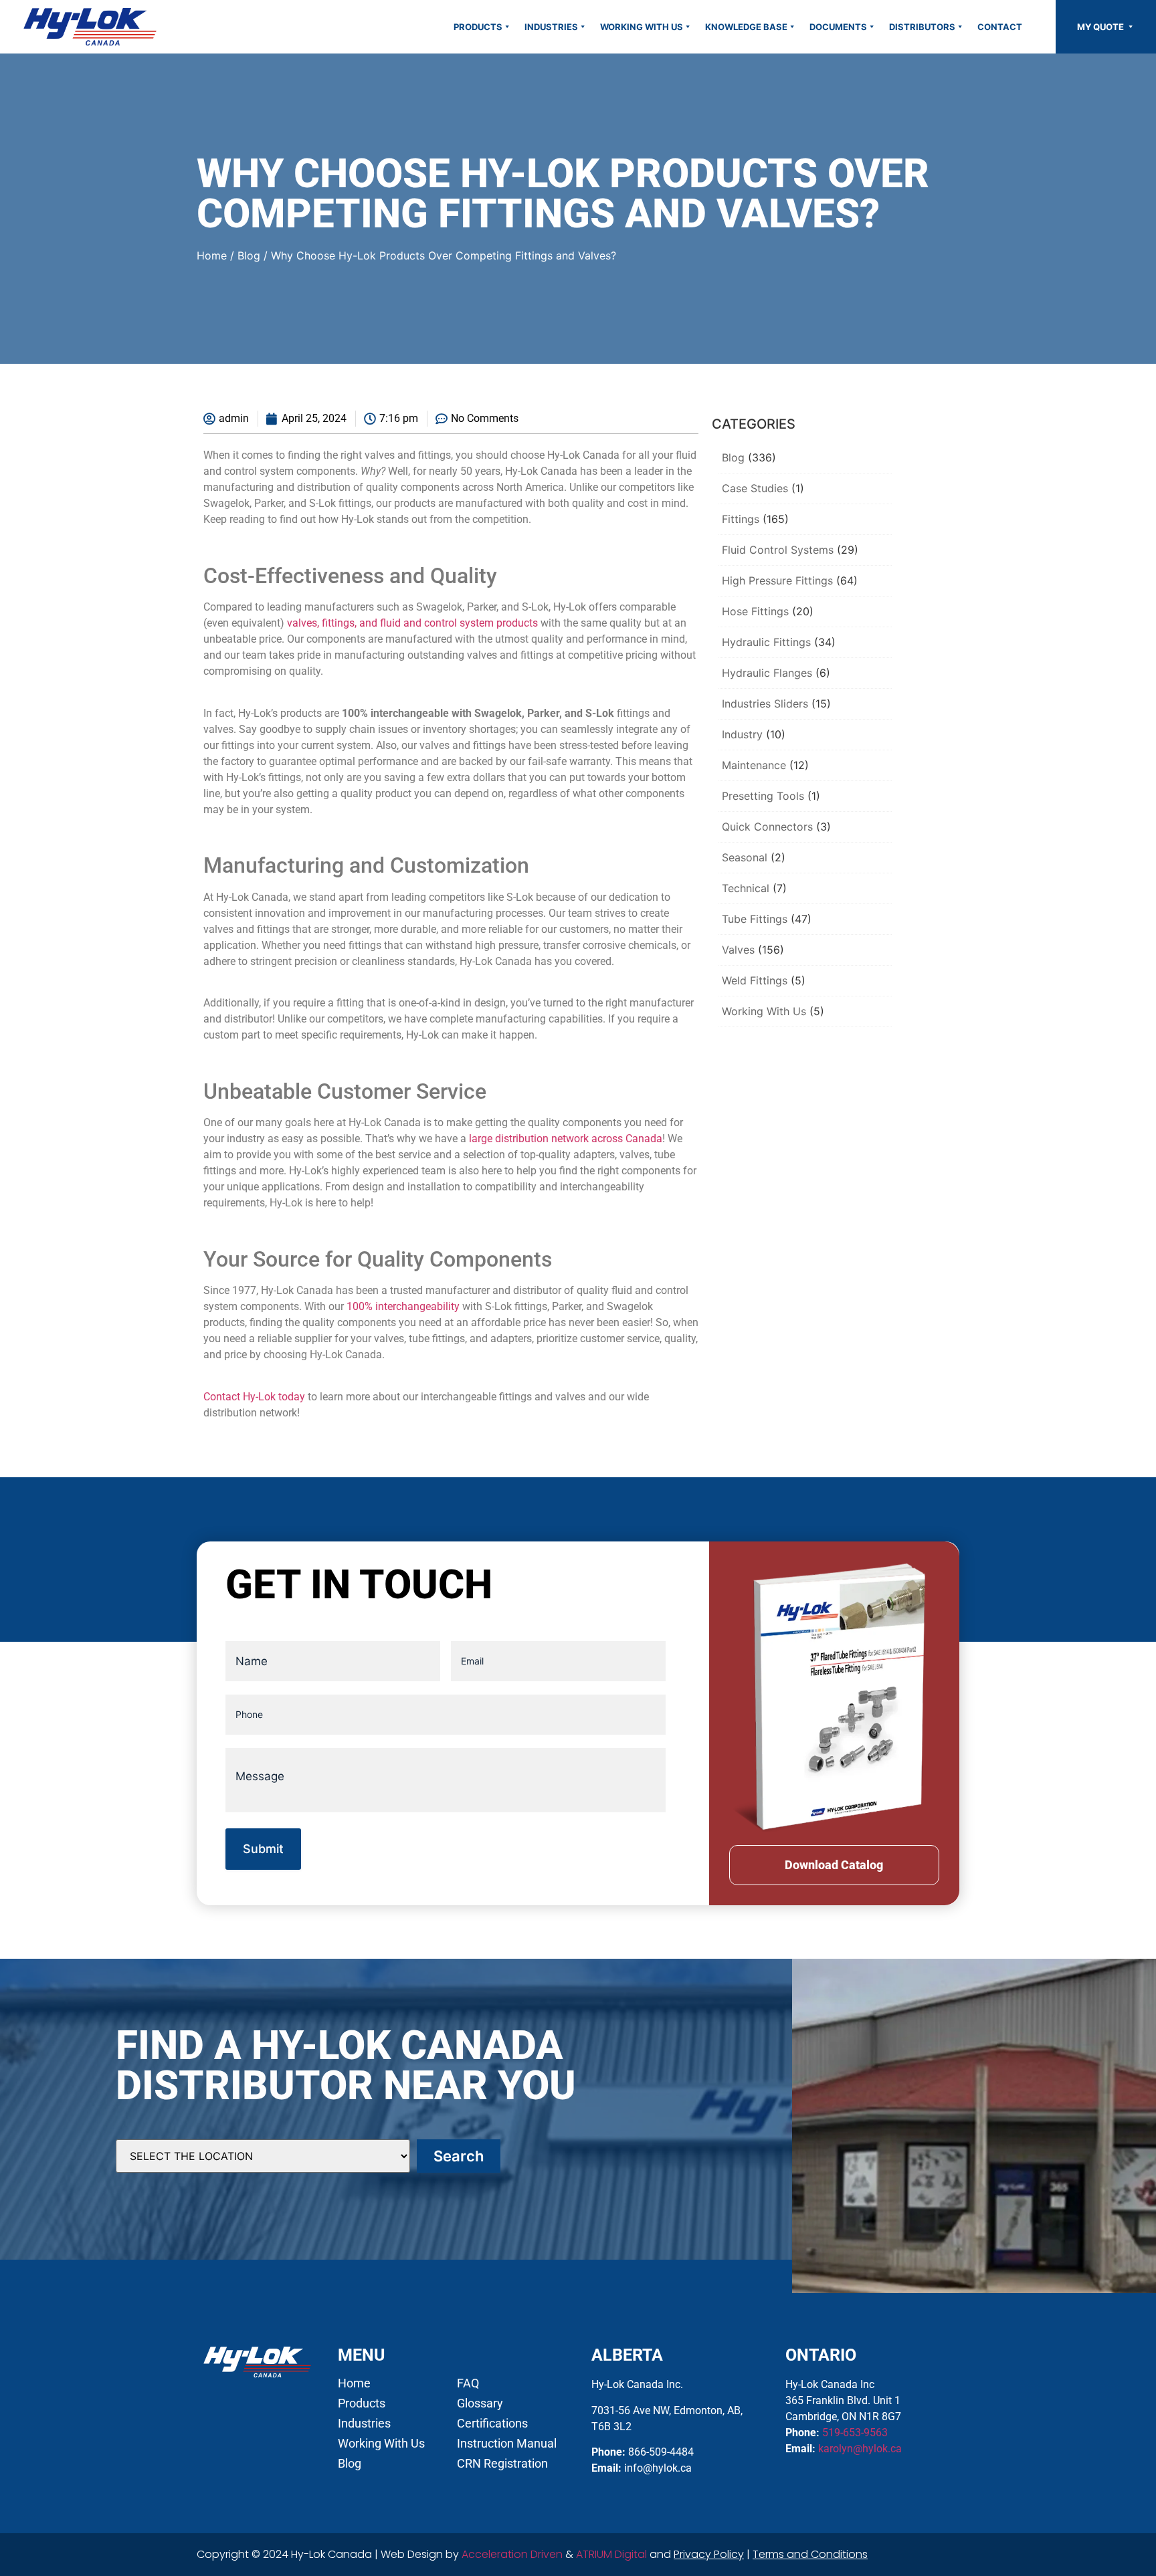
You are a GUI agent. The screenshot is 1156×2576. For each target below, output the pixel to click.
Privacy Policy (709, 2554)
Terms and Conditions (810, 2554)
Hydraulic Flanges (767, 673)
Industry (742, 734)
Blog (249, 255)
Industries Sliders (765, 704)
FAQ (468, 2383)
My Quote (1101, 27)
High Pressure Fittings (777, 580)
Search (459, 2156)
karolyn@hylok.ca (860, 2449)
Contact (1000, 27)
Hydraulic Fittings (766, 642)
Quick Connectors (767, 827)
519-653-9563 (855, 2433)
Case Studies (755, 488)
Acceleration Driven (512, 2554)
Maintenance (754, 765)
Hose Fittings (755, 611)
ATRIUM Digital (611, 2554)
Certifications (492, 2424)
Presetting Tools (763, 796)
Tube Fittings (755, 919)
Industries (551, 27)
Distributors (922, 27)
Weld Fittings (755, 980)
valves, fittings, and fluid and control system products (412, 623)
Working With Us (642, 27)
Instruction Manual (507, 2444)
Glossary (480, 2403)
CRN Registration (502, 2464)
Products (478, 27)
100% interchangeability (403, 1306)
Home (212, 255)
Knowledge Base (746, 27)
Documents (838, 27)
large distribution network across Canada (566, 1139)
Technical (746, 888)
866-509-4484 (661, 2452)
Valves (738, 950)
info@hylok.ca (658, 2468)
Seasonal (745, 857)
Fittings (741, 519)
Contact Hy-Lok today (254, 1397)
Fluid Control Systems (778, 550)
